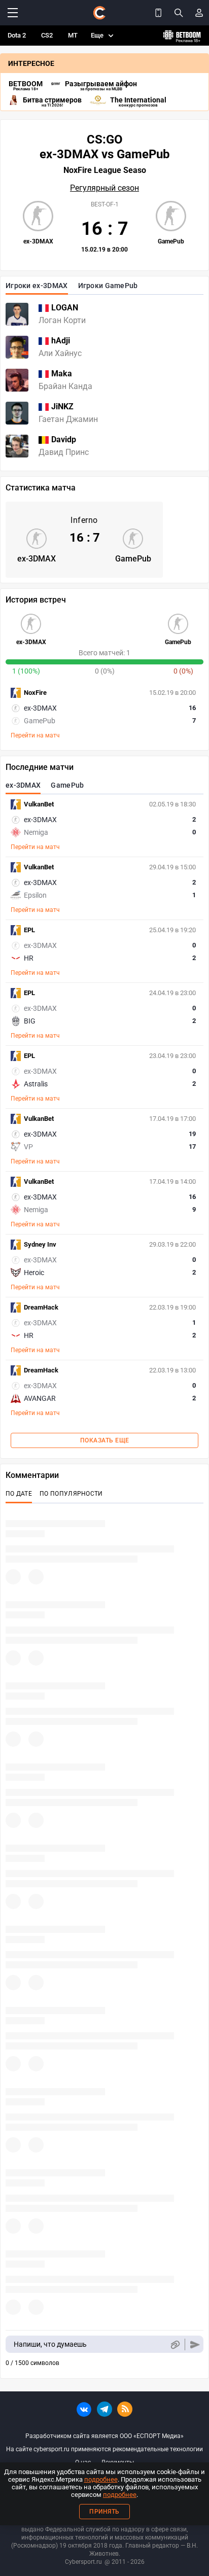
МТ (73, 35)
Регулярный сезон (104, 188)
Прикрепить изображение (175, 2344)
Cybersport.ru (83, 2562)
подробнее (101, 2479)
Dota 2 (17, 35)
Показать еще (105, 1440)
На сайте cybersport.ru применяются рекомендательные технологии (104, 2449)
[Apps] (158, 13)
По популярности (71, 1494)
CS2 (47, 35)
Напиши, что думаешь (50, 2344)
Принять (104, 2512)
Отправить (195, 2344)
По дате (19, 1494)
